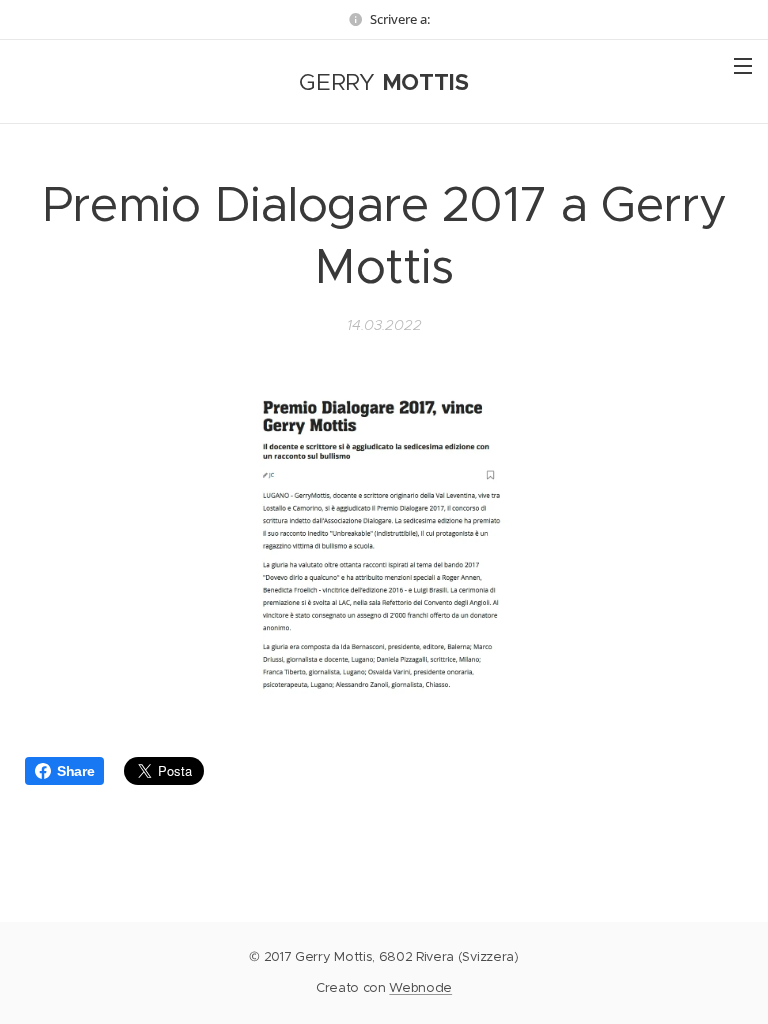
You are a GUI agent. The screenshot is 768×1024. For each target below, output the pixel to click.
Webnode (420, 987)
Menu (743, 65)
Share (75, 771)
